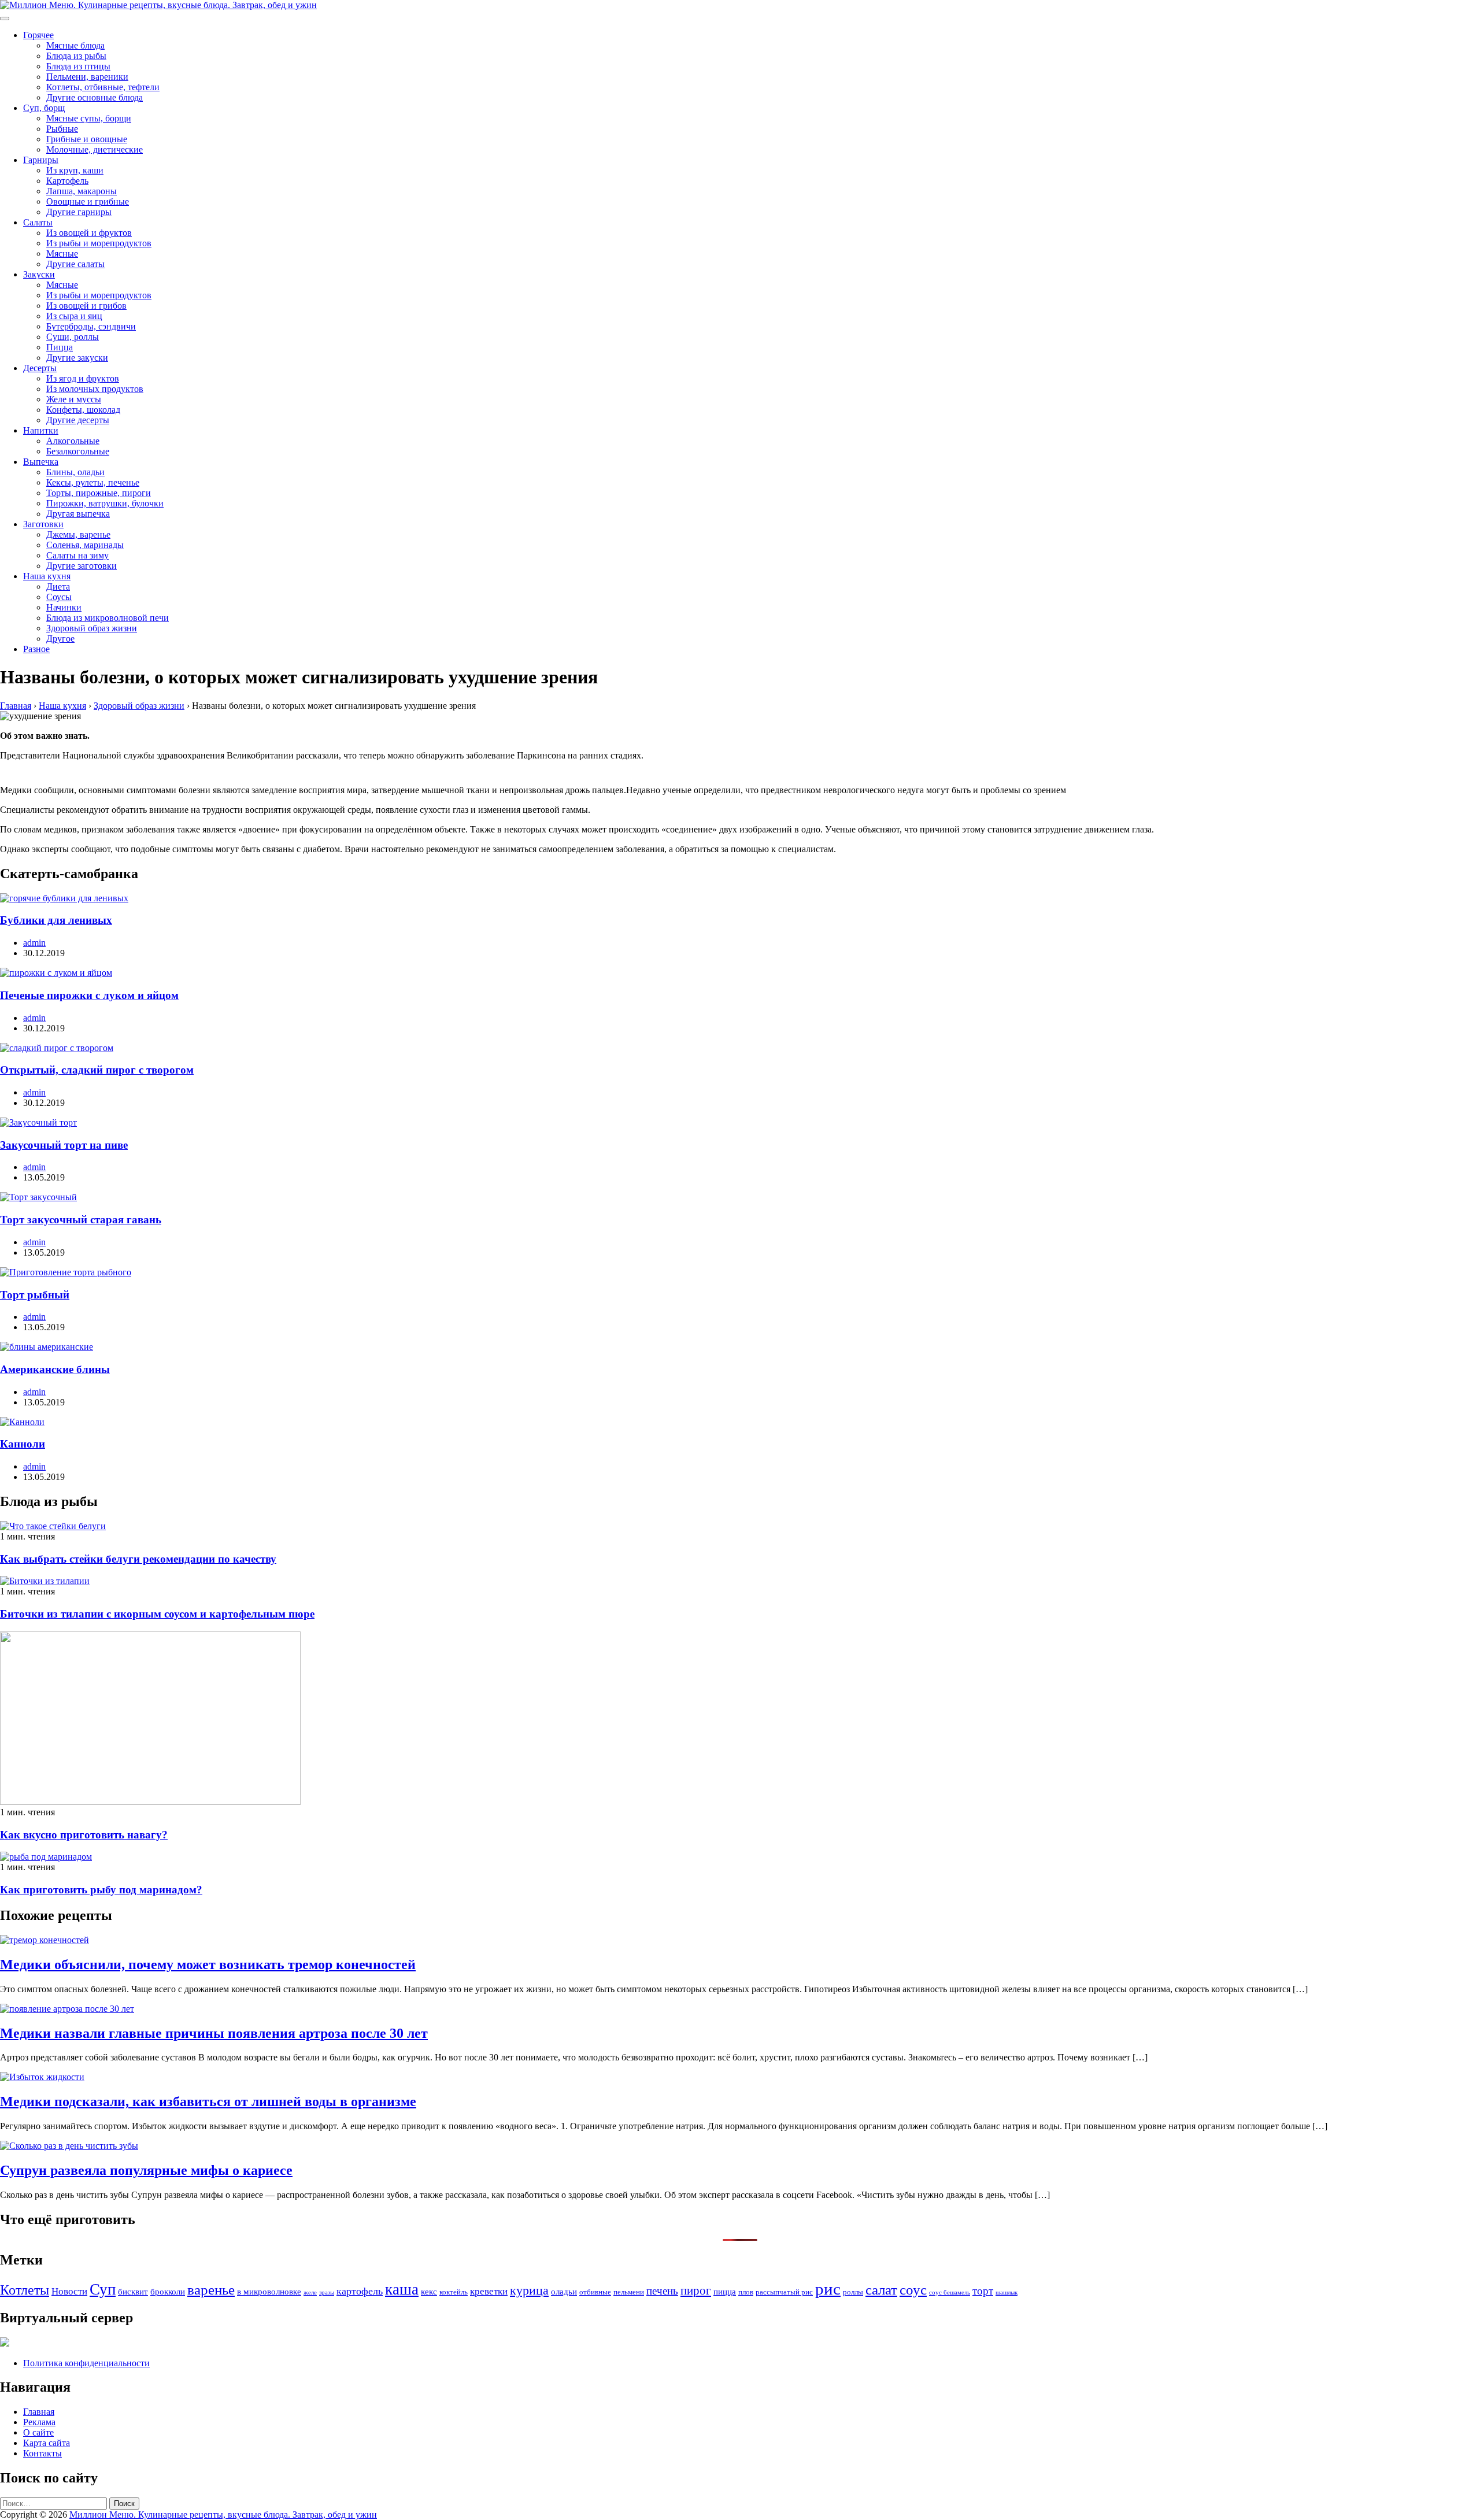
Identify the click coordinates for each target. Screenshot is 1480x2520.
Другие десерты (78, 420)
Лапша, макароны (82, 191)
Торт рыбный (35, 1295)
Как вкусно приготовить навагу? (84, 1835)
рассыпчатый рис (784, 2292)
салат (881, 2290)
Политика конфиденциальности (86, 2363)
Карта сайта (47, 2443)
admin (34, 943)
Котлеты (25, 2290)
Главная (39, 2412)
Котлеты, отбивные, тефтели (103, 87)
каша (402, 2289)
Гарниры (41, 160)
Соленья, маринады (85, 545)
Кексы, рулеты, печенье (93, 482)
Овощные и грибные (88, 201)
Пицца (60, 347)
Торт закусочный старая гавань (81, 1220)
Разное (36, 649)
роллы (853, 2292)
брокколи (168, 2291)
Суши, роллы (73, 337)
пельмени (629, 2292)
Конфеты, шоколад (83, 410)
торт (983, 2291)
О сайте (38, 2432)
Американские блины (55, 1369)
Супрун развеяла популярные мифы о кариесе (146, 2170)
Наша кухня (47, 576)
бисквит (133, 2291)
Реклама (39, 2422)
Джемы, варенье (78, 534)
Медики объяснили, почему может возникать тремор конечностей (208, 1964)
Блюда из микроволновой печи (108, 618)
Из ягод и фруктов (83, 378)
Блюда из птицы (78, 66)
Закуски (39, 274)
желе (310, 2293)
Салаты (38, 222)
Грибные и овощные (87, 139)
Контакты (42, 2453)
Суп (103, 2289)
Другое (60, 639)
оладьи (564, 2291)
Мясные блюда (75, 45)
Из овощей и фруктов (89, 233)
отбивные (595, 2292)
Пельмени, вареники (87, 77)
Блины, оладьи (75, 472)
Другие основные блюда (95, 97)
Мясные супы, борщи (89, 118)
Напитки (41, 430)
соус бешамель (950, 2293)
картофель (360, 2291)
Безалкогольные (78, 451)
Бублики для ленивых (56, 920)
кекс (429, 2291)
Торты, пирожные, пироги (99, 493)
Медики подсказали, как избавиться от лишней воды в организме (208, 2101)
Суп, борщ (44, 108)
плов (746, 2292)
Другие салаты (75, 264)
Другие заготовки (82, 566)
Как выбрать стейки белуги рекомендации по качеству (138, 1559)
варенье (211, 2290)
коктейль (454, 2292)
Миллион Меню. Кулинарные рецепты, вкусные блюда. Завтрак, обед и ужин (223, 2515)
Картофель (67, 181)
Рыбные (62, 129)
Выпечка (41, 462)
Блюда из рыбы (76, 56)
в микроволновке (269, 2291)
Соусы (59, 597)
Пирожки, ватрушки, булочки (105, 503)
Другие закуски (77, 358)
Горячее (38, 35)
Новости (69, 2291)
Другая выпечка (78, 514)
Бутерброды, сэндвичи (91, 326)
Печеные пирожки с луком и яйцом (89, 995)
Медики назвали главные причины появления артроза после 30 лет (214, 2033)
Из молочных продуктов (95, 389)
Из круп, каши (75, 170)
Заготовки (43, 524)
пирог (696, 2290)
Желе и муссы (74, 399)
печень (662, 2291)
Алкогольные (73, 441)
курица (529, 2290)
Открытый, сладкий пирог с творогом (97, 1070)
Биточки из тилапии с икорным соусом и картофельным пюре (157, 1614)
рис (828, 2289)
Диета (58, 586)
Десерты (40, 368)
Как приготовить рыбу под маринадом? (101, 1890)
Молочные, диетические (95, 149)
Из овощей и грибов (86, 306)
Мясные (62, 254)
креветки (489, 2291)
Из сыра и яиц (74, 316)
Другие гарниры (79, 212)
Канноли (23, 1444)
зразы (327, 2293)
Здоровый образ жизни (92, 628)
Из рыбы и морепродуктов (99, 243)
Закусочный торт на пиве (64, 1145)
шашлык (1007, 2293)
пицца (725, 2291)
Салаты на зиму (77, 555)
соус (913, 2289)
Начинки (64, 607)
